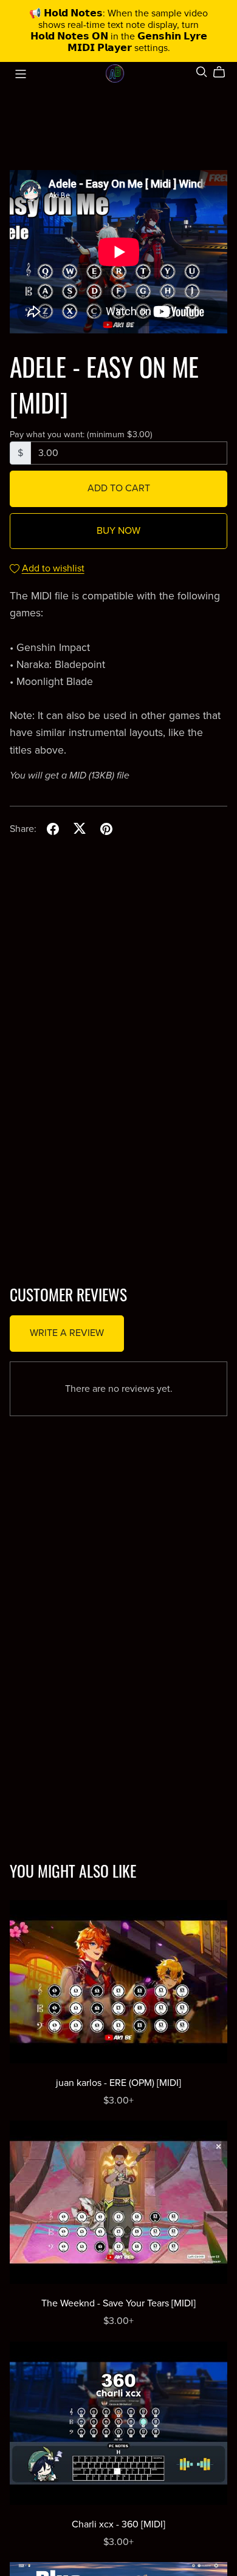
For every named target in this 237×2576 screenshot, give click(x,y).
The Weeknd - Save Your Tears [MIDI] (118, 2303)
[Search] (202, 72)
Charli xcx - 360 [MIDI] (118, 2524)
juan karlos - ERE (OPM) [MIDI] (118, 2083)
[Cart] (224, 72)
